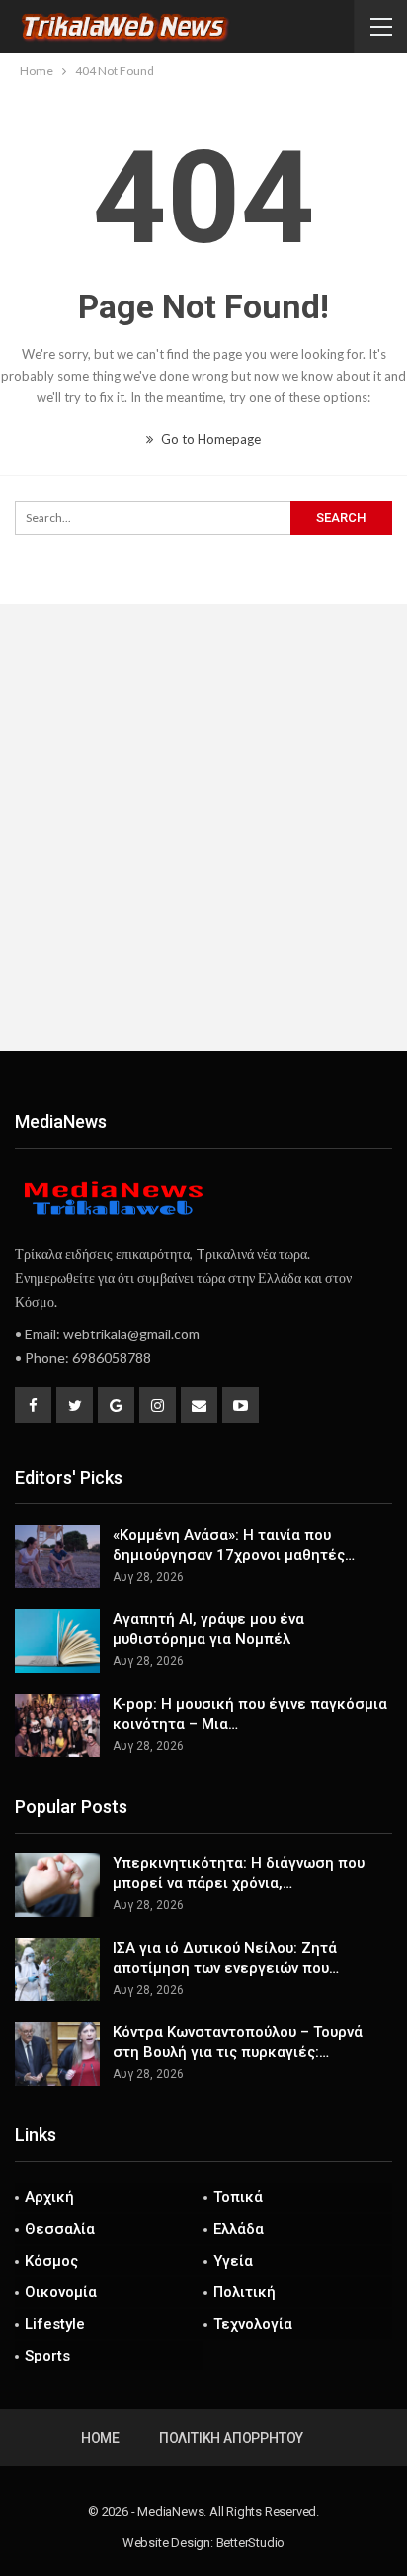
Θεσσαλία (60, 2229)
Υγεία (233, 2261)
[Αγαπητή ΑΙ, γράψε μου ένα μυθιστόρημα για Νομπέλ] (57, 1641)
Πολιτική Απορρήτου (231, 2438)
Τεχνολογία (253, 2324)
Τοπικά (238, 2197)
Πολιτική (244, 2292)
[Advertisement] (203, 827)
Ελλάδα (239, 2229)
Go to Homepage (209, 439)
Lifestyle (55, 2324)
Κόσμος (51, 2261)
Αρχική (49, 2197)
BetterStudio (251, 2543)
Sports (47, 2356)
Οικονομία (61, 2292)
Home (100, 2438)
